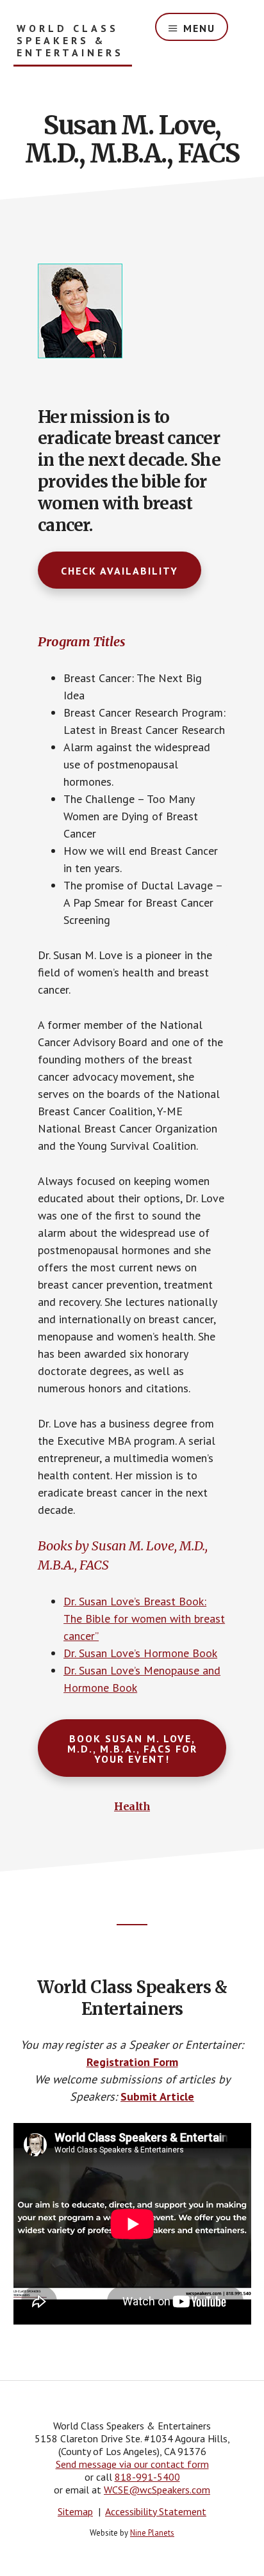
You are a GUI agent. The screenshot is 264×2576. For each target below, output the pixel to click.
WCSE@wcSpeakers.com (157, 2490)
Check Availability (120, 571)
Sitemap (75, 2511)
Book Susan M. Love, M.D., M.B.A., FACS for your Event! (132, 1749)
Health (132, 1806)
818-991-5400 (147, 2477)
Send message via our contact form (132, 2464)
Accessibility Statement (156, 2511)
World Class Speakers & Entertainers (70, 41)
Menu (199, 28)
